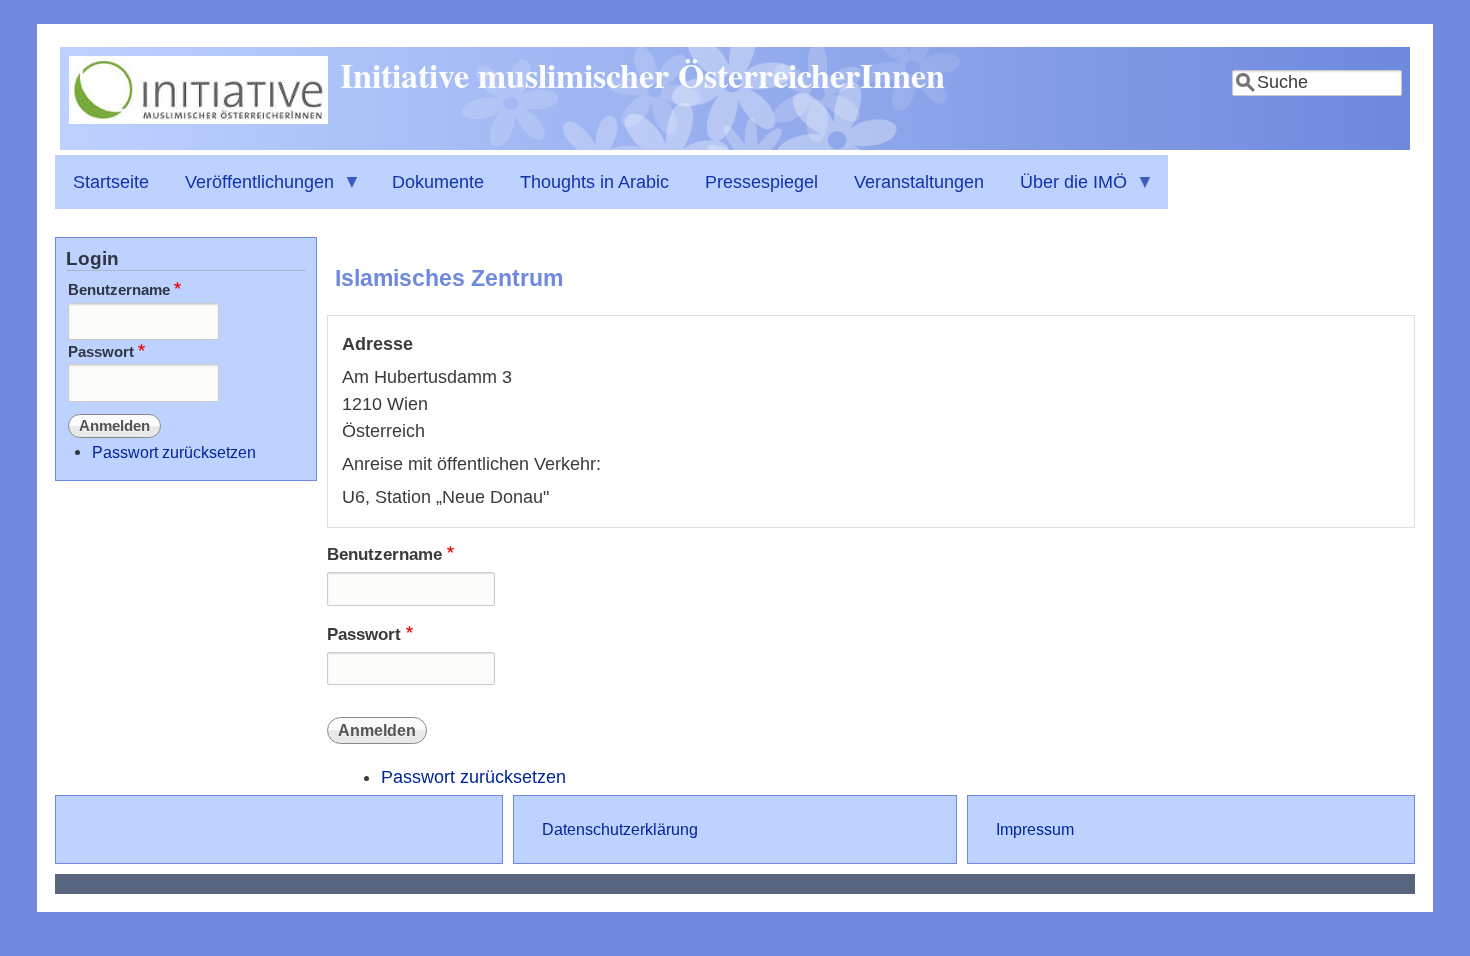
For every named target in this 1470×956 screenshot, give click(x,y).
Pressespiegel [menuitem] (761, 182)
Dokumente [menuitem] (438, 182)
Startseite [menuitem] (111, 182)
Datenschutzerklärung (620, 829)
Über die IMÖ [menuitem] (1064, 190)
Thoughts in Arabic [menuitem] (594, 182)
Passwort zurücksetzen (473, 777)
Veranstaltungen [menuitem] (919, 182)
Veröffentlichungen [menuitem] (250, 190)
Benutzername (384, 554)
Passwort (364, 634)
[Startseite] (198, 118)
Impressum (1035, 829)
